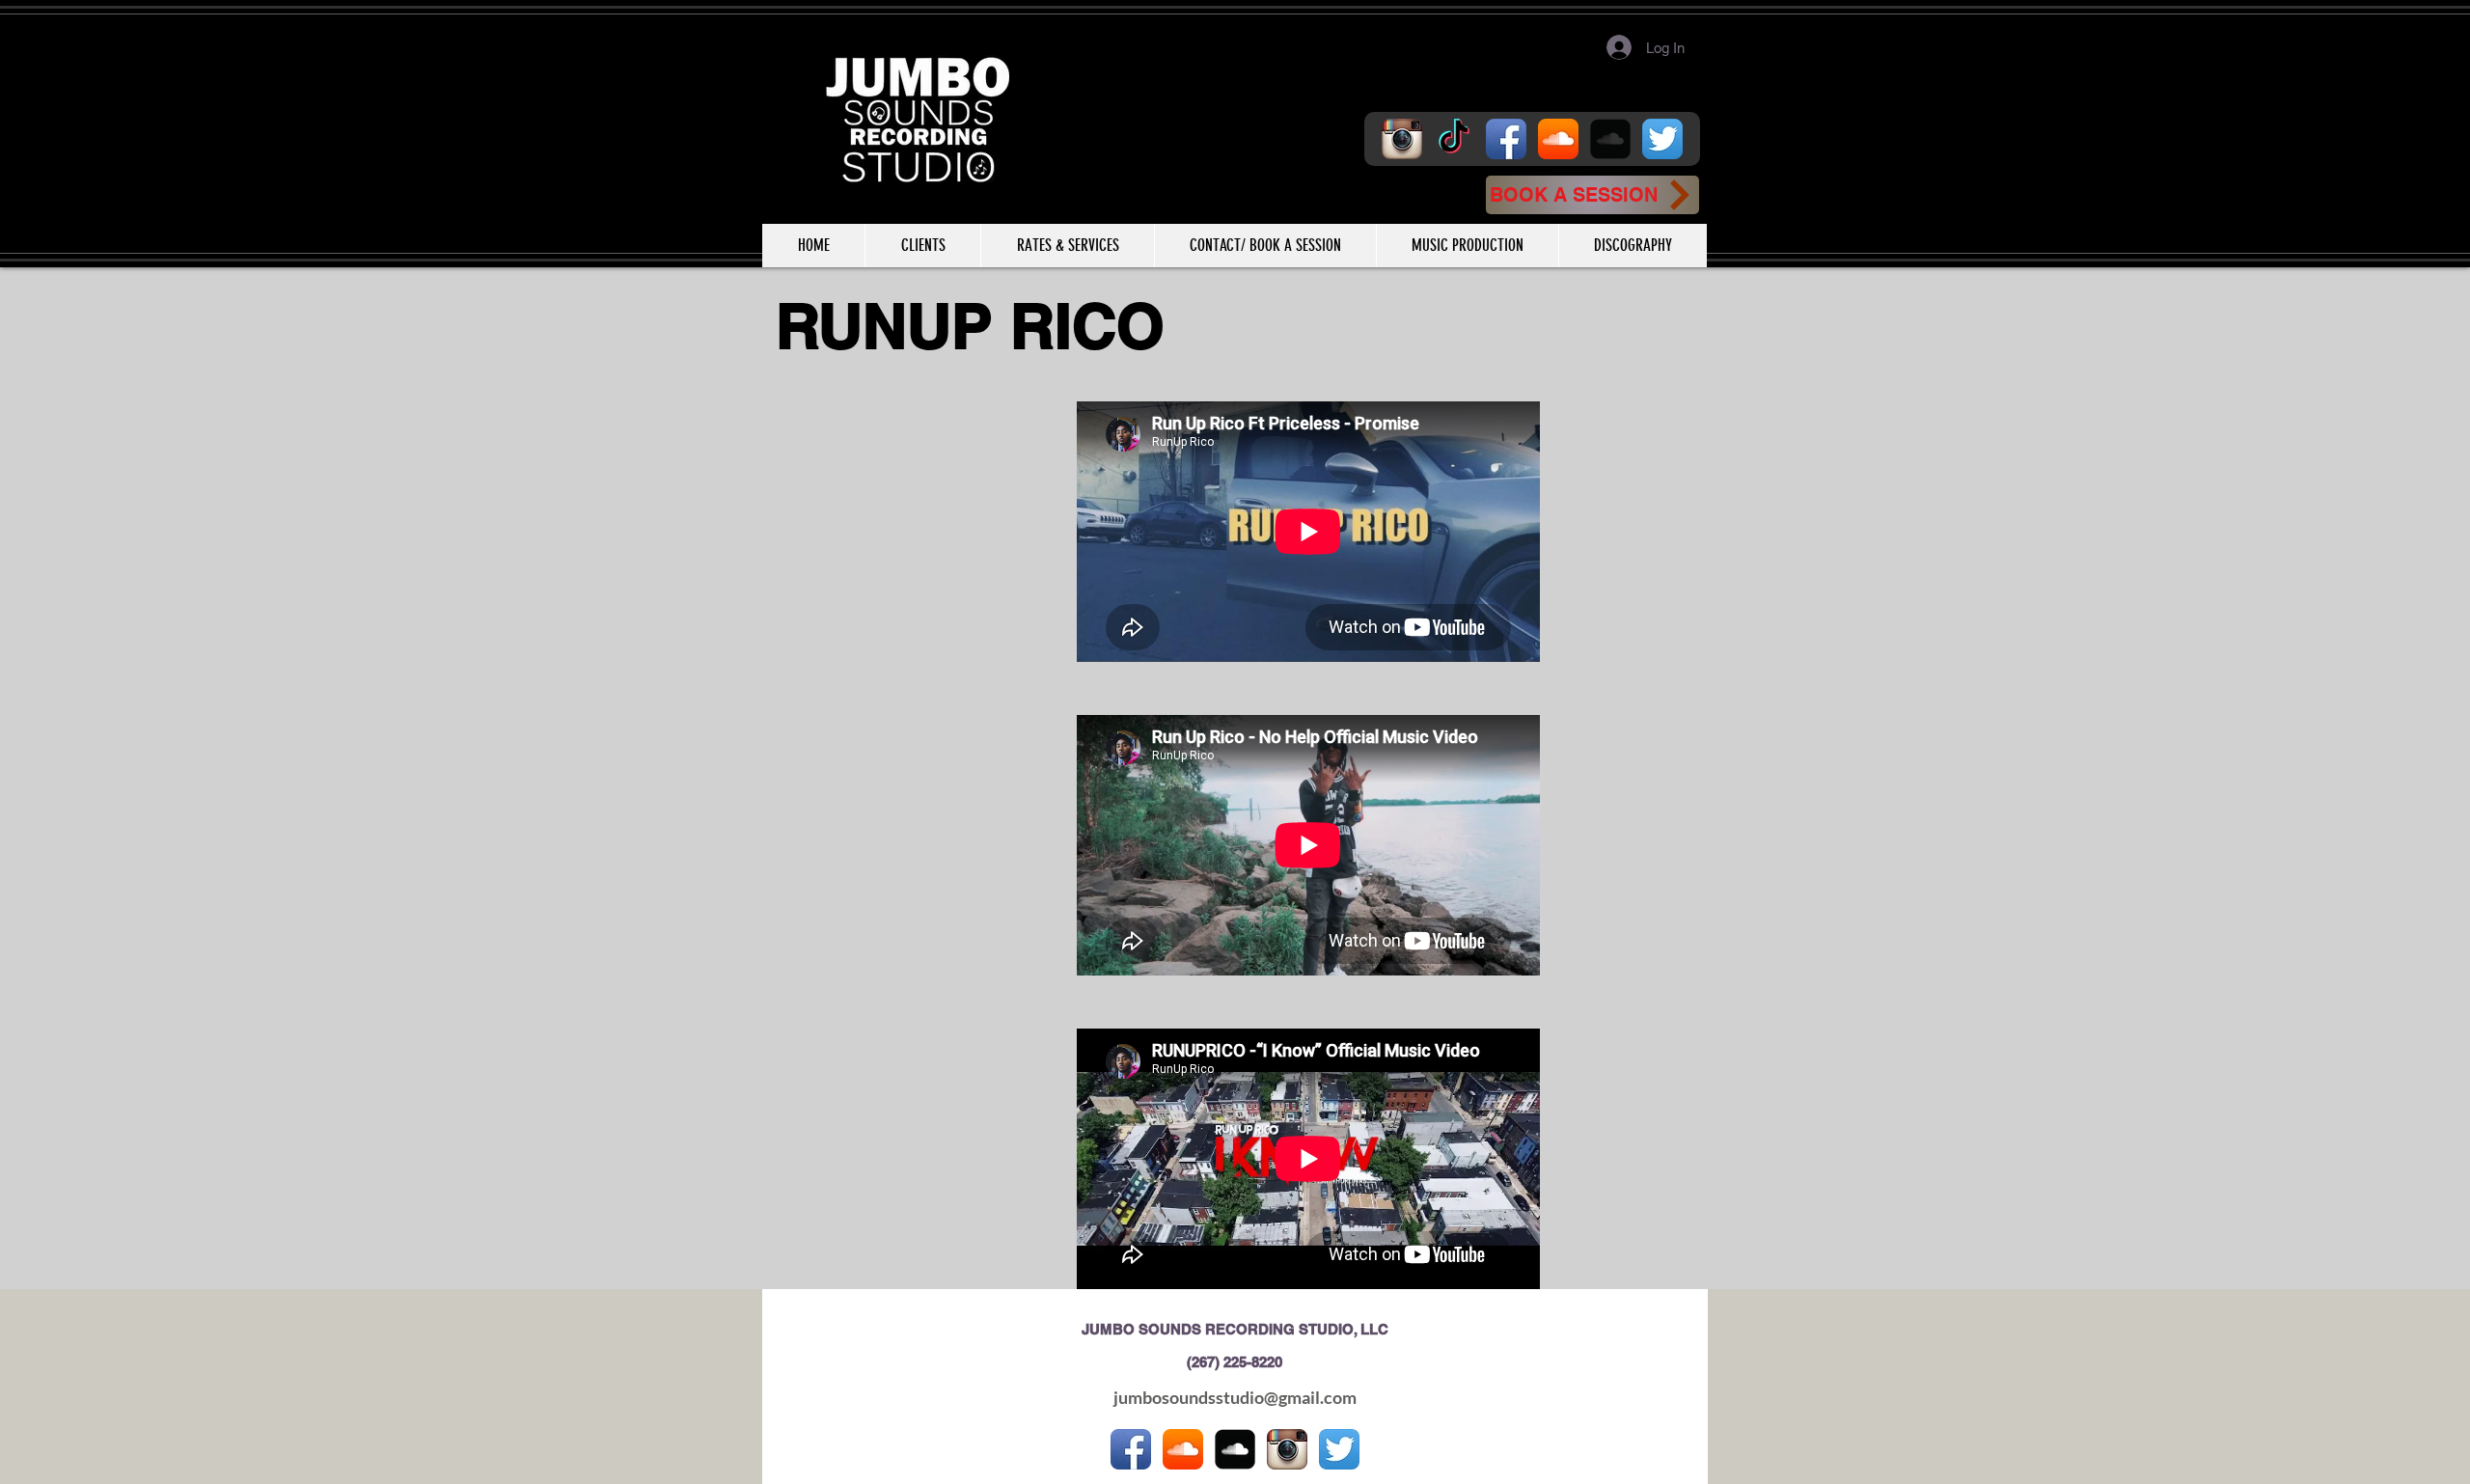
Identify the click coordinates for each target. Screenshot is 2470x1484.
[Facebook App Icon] (1506, 139)
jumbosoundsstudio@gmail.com (1235, 1397)
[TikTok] (1454, 139)
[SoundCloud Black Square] (1610, 139)
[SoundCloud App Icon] (1558, 139)
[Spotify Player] (905, 449)
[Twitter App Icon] (1662, 139)
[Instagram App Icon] (1402, 139)
